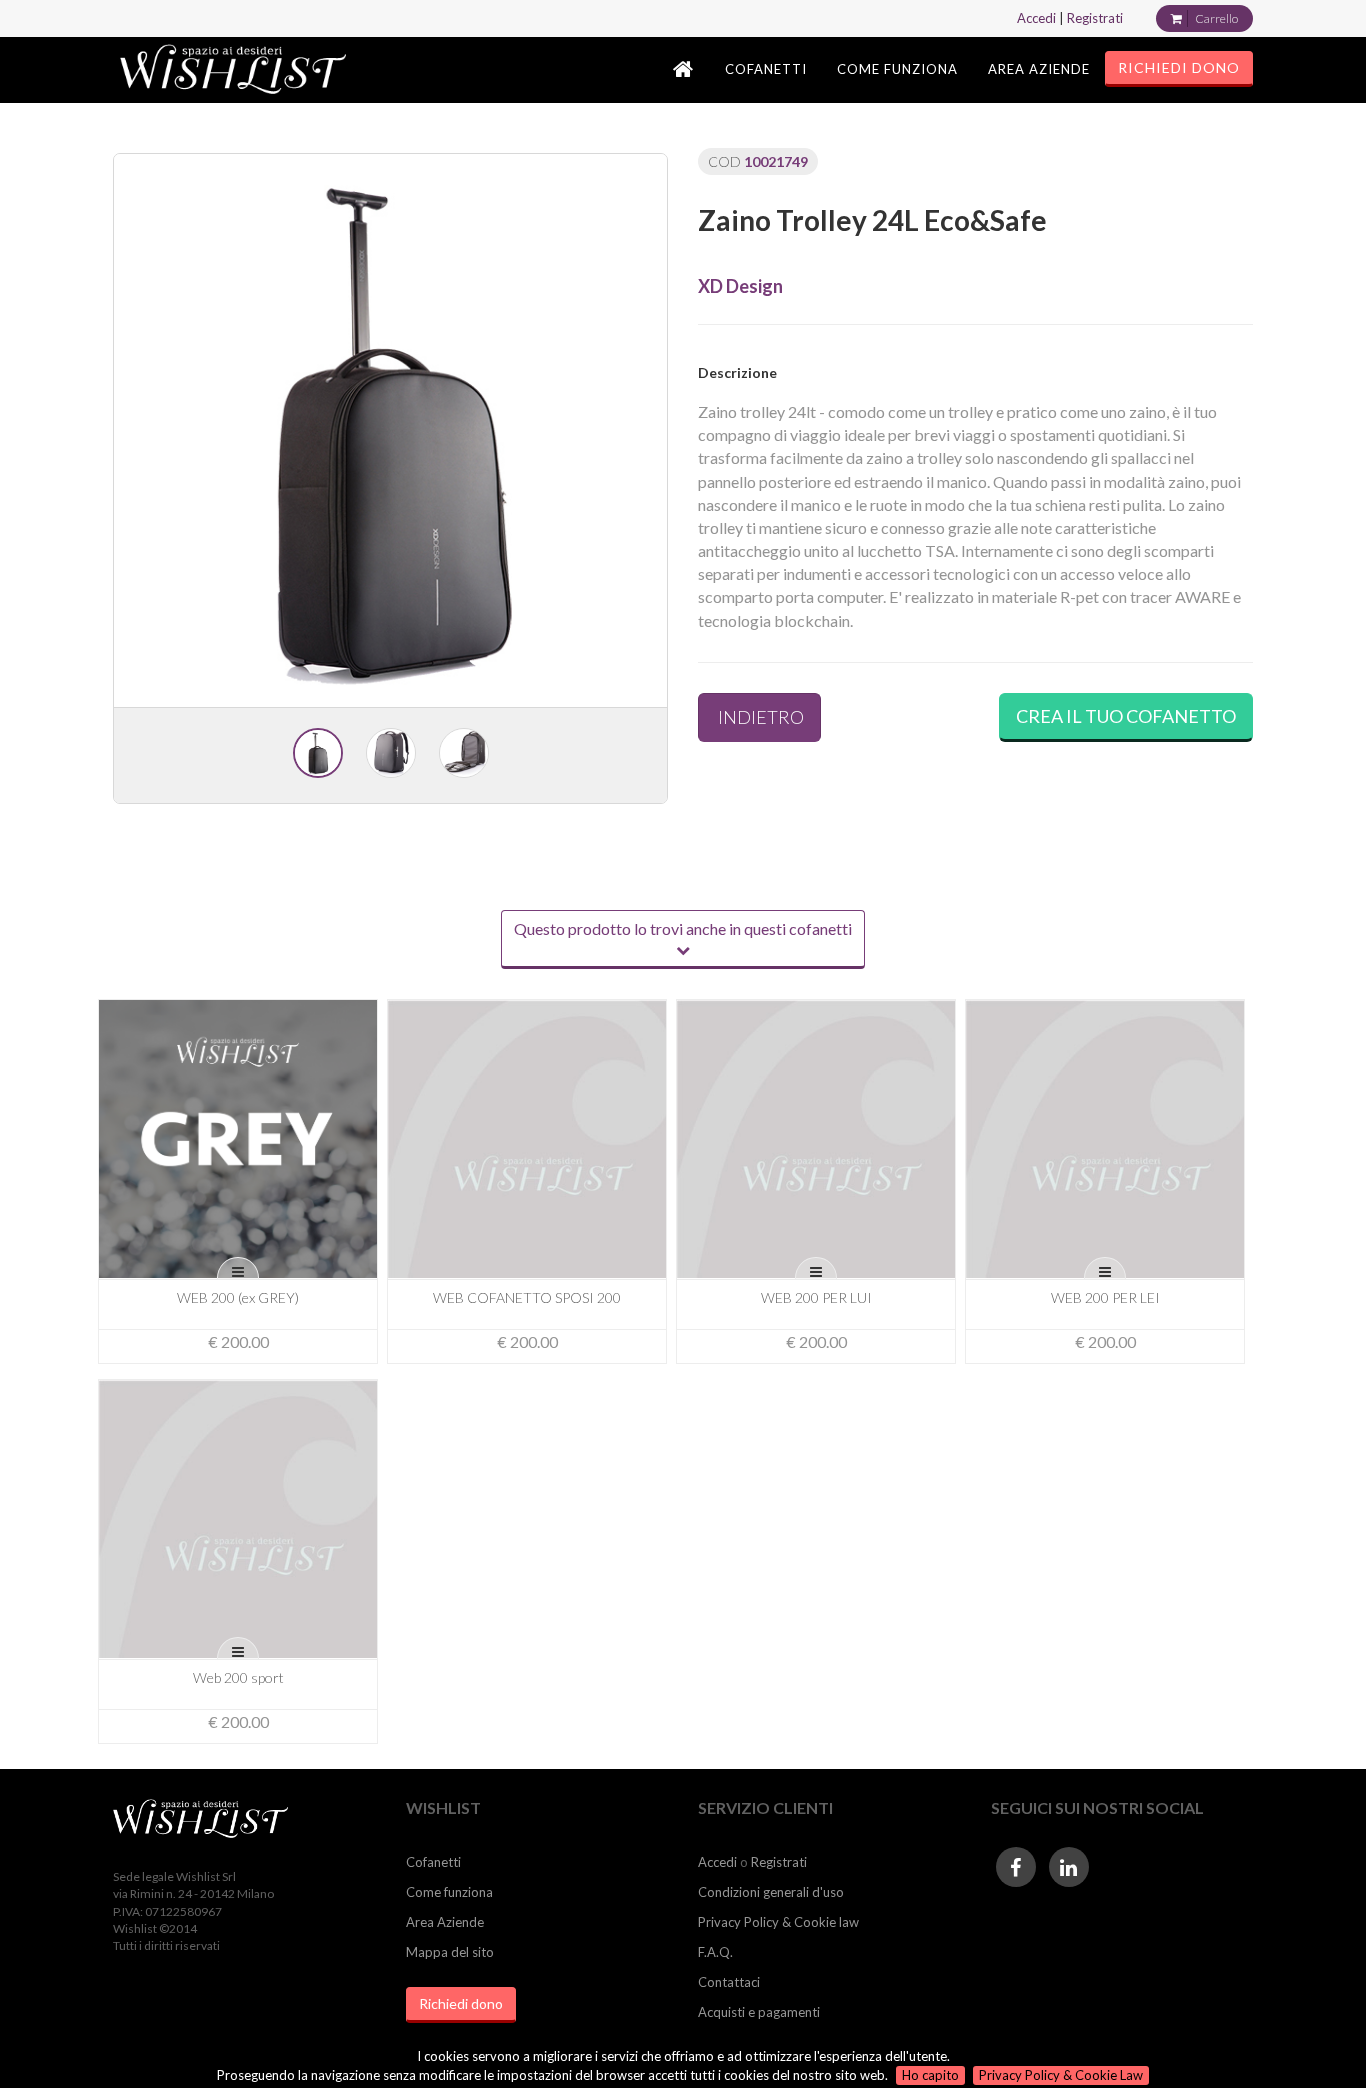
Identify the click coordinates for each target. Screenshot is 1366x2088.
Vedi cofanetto (245, 1153)
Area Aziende (445, 1922)
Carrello (1216, 18)
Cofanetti (433, 1862)
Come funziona (449, 1892)
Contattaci (729, 1982)
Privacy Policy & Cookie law (778, 1922)
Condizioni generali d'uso (771, 1892)
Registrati (1095, 18)
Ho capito (930, 2075)
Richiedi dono (461, 2003)
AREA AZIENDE (1039, 69)
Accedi (1036, 18)
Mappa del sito (450, 1952)
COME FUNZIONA (897, 69)
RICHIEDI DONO (1179, 67)
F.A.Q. (715, 1952)
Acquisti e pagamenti (759, 2012)
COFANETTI (766, 69)
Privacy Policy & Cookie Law (1061, 2075)
